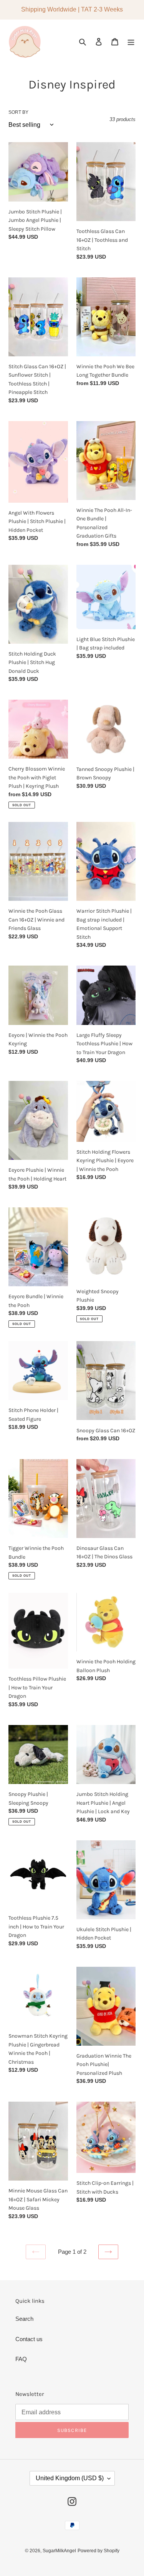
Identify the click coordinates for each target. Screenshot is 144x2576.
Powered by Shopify (98, 2551)
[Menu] (131, 42)
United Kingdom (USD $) (70, 2478)
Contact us (29, 2339)
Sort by (18, 112)
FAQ (21, 2359)
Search (24, 2319)
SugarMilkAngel (59, 2551)
